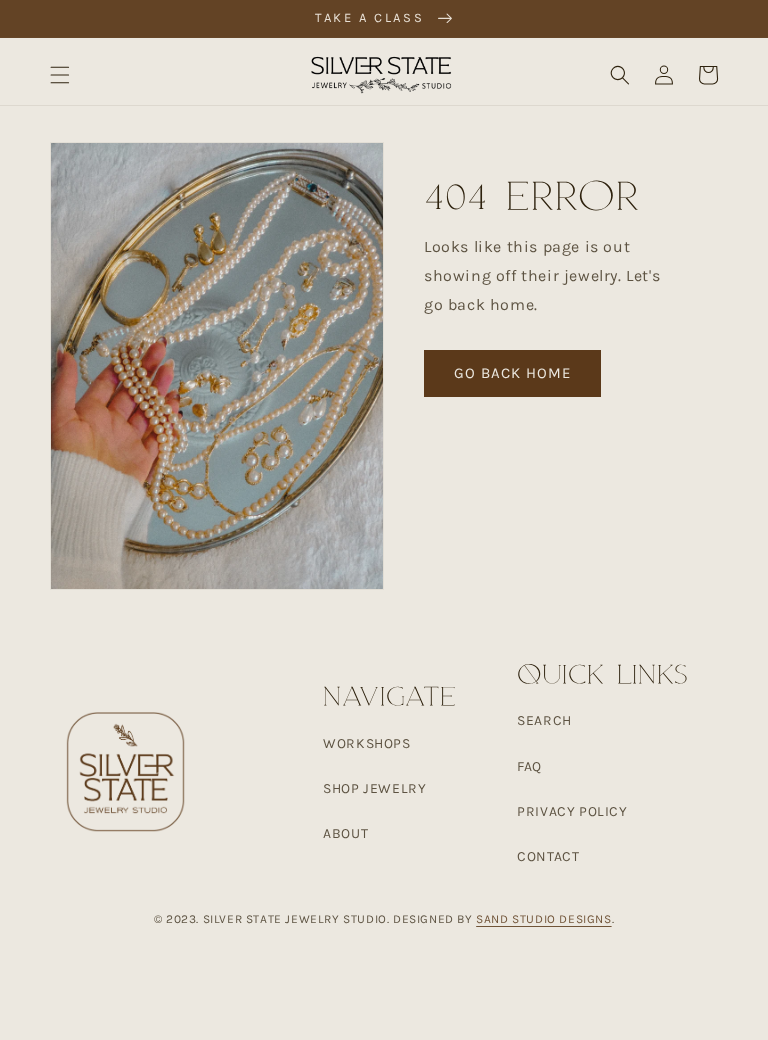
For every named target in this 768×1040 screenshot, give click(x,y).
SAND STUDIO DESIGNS (543, 919)
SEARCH (544, 720)
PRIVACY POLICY (572, 811)
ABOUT (345, 833)
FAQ (529, 766)
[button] (60, 75)
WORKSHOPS (366, 743)
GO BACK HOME (512, 373)
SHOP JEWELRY (374, 788)
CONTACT (548, 856)
